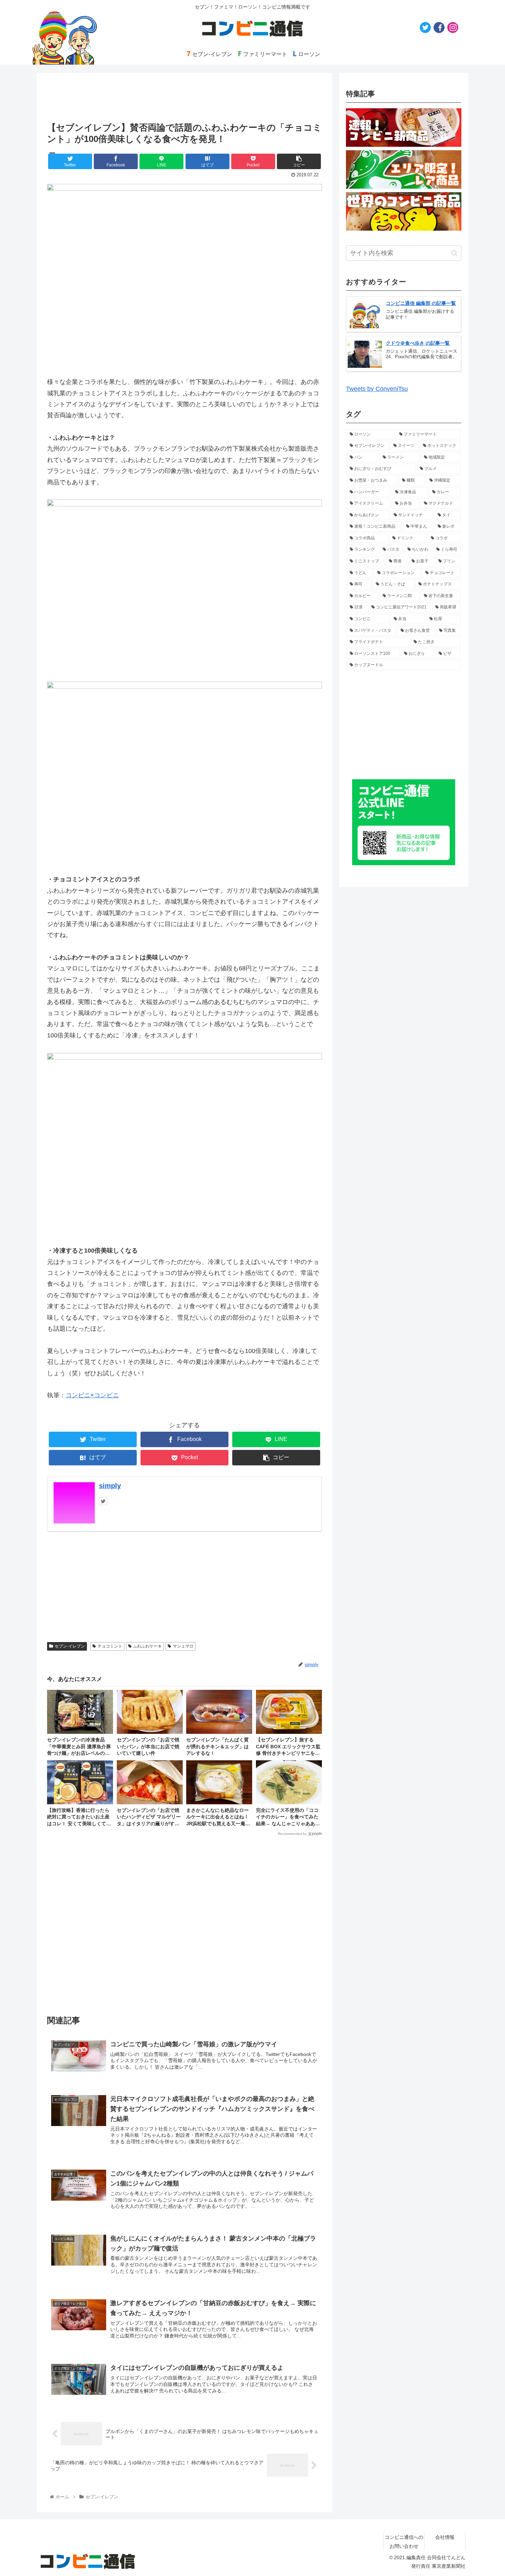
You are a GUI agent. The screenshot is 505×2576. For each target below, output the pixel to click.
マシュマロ (183, 1646)
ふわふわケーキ (147, 1646)
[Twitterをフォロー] (103, 1501)
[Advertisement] (184, 1923)
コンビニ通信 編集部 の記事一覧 (421, 303)
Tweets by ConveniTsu (377, 389)
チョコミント (110, 1646)
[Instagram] (453, 27)
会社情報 (445, 2537)
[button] (454, 253)
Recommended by (292, 1834)
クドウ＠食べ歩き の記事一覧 (418, 343)
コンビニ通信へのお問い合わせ (404, 2541)
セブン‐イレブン (70, 1646)
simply (110, 1486)
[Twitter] (425, 27)
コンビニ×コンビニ (92, 1395)
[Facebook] (439, 27)
